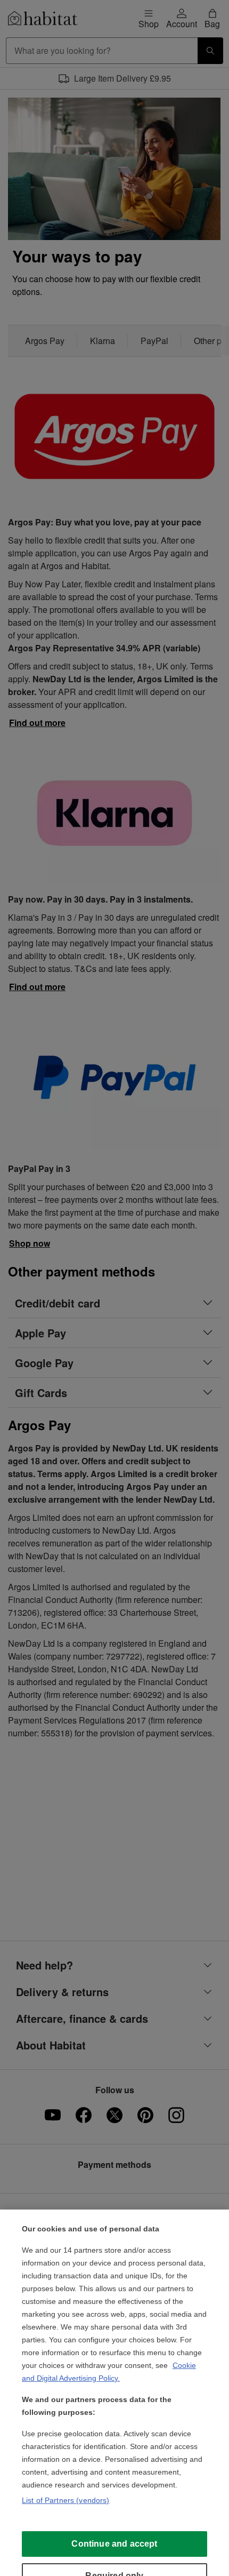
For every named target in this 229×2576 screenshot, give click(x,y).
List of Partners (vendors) (66, 2500)
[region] (114, 2393)
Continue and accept (114, 2544)
